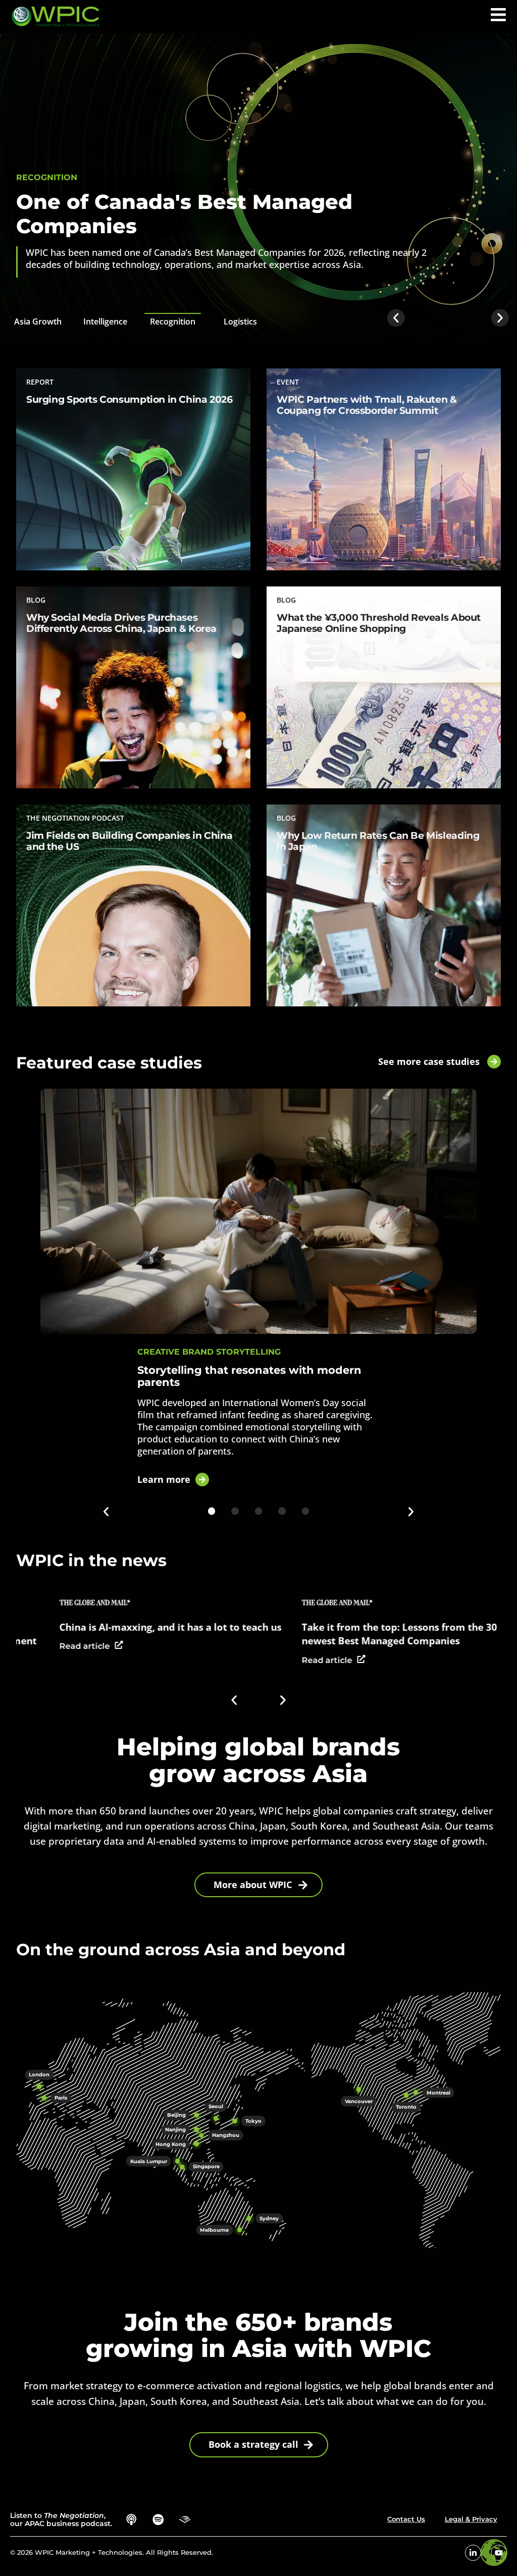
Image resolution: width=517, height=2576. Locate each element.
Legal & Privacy (471, 2519)
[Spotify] (158, 2520)
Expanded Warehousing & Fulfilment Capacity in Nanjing (216, 214)
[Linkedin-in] (473, 2553)
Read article (229, 1660)
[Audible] (185, 2520)
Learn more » (52, 447)
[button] (498, 15)
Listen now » (50, 893)
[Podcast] (132, 2520)
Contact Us (406, 2519)
